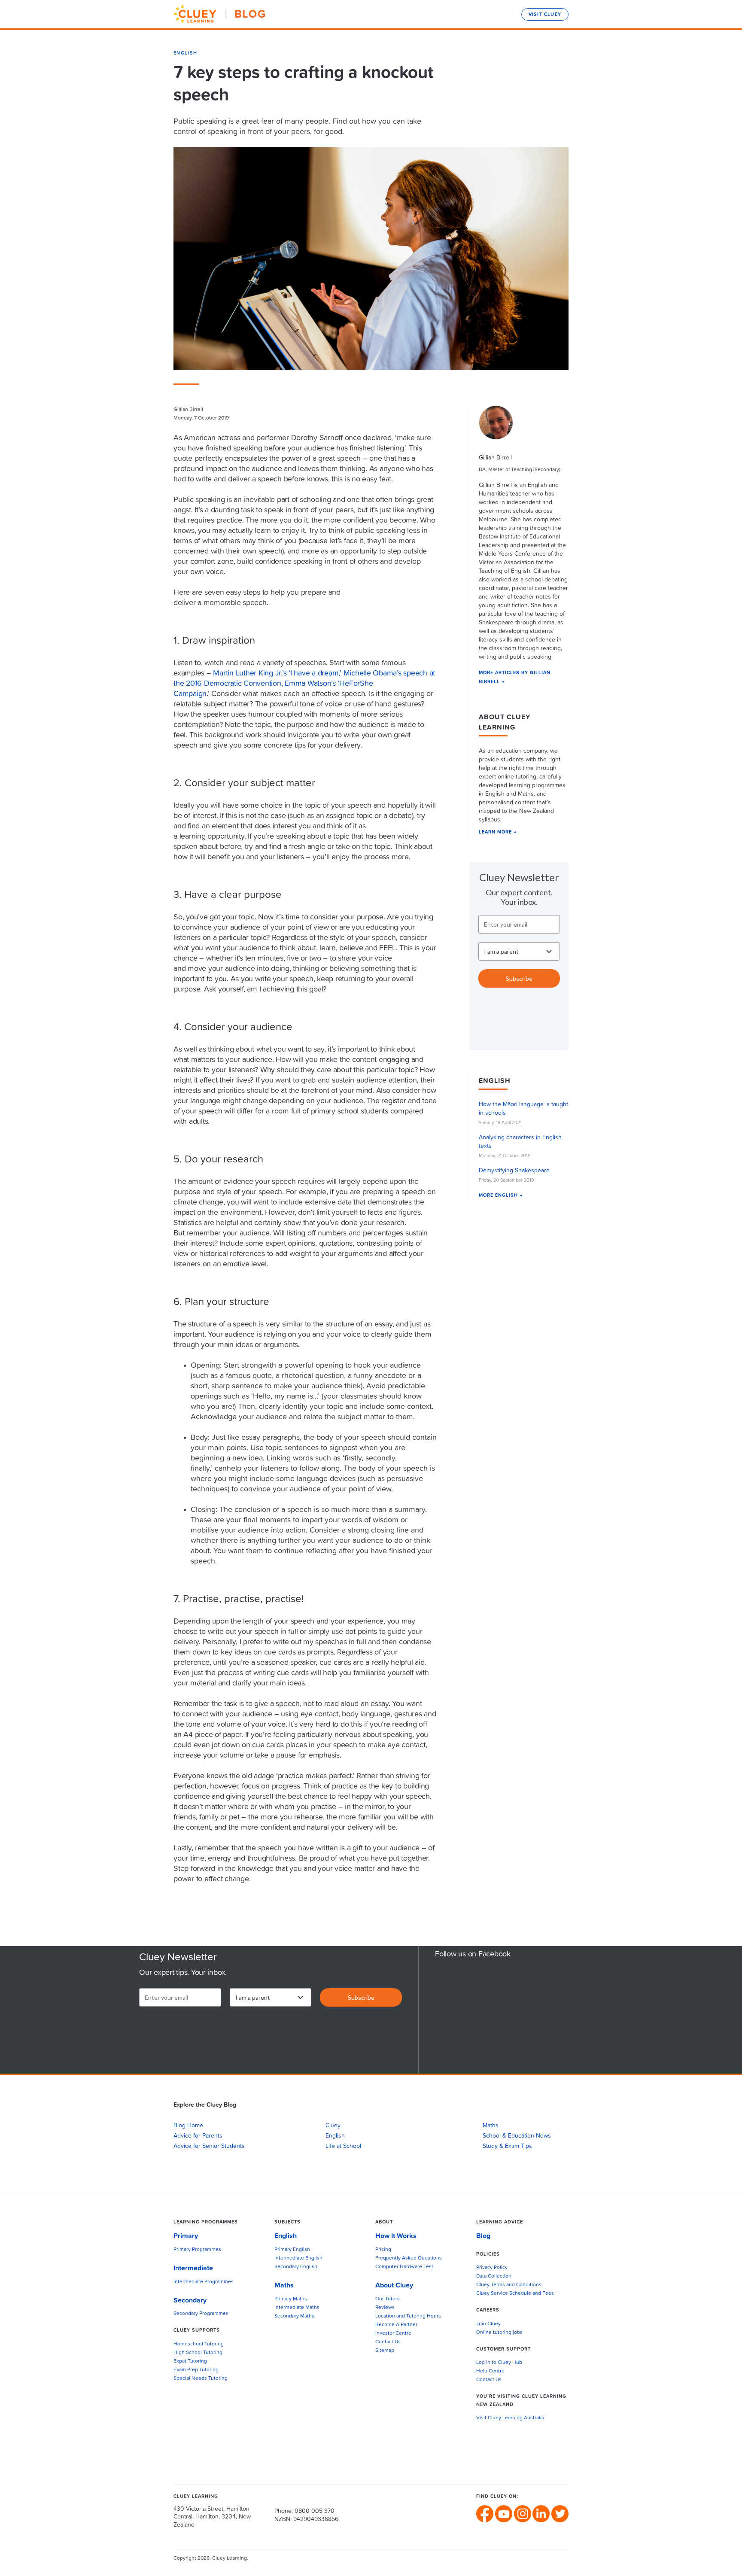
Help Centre (490, 2371)
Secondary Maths (294, 2316)
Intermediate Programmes (204, 2282)
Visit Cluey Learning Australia (510, 2418)
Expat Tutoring (190, 2361)
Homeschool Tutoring (199, 2344)
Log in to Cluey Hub (499, 2363)
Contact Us (388, 2342)
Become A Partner (396, 2325)
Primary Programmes (197, 2250)
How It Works (396, 2236)
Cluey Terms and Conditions (509, 2285)
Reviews (385, 2308)
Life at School (343, 2146)
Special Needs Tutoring (201, 2378)
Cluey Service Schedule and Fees (515, 2293)
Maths (491, 2126)
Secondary (190, 2300)
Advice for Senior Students (209, 2146)
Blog (483, 2236)
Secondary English (296, 2267)
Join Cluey (488, 2324)
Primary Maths (291, 2299)
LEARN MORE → (498, 832)
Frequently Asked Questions (409, 2258)
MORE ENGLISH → (501, 1195)
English (185, 53)
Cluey (333, 2126)
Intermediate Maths (297, 2308)
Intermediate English (298, 2258)
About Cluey (394, 2285)
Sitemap (385, 2351)
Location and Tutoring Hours (408, 2316)
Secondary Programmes (201, 2314)
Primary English (292, 2250)
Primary (186, 2236)
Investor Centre (393, 2333)
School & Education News (517, 2136)
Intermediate (193, 2268)
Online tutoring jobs (499, 2333)
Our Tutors (388, 2299)
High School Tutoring (198, 2353)
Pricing (383, 2250)
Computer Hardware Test (404, 2267)
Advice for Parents (198, 2136)
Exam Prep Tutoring (196, 2370)
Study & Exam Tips (507, 2146)
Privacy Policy (492, 2268)
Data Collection (494, 2276)
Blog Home (188, 2126)
